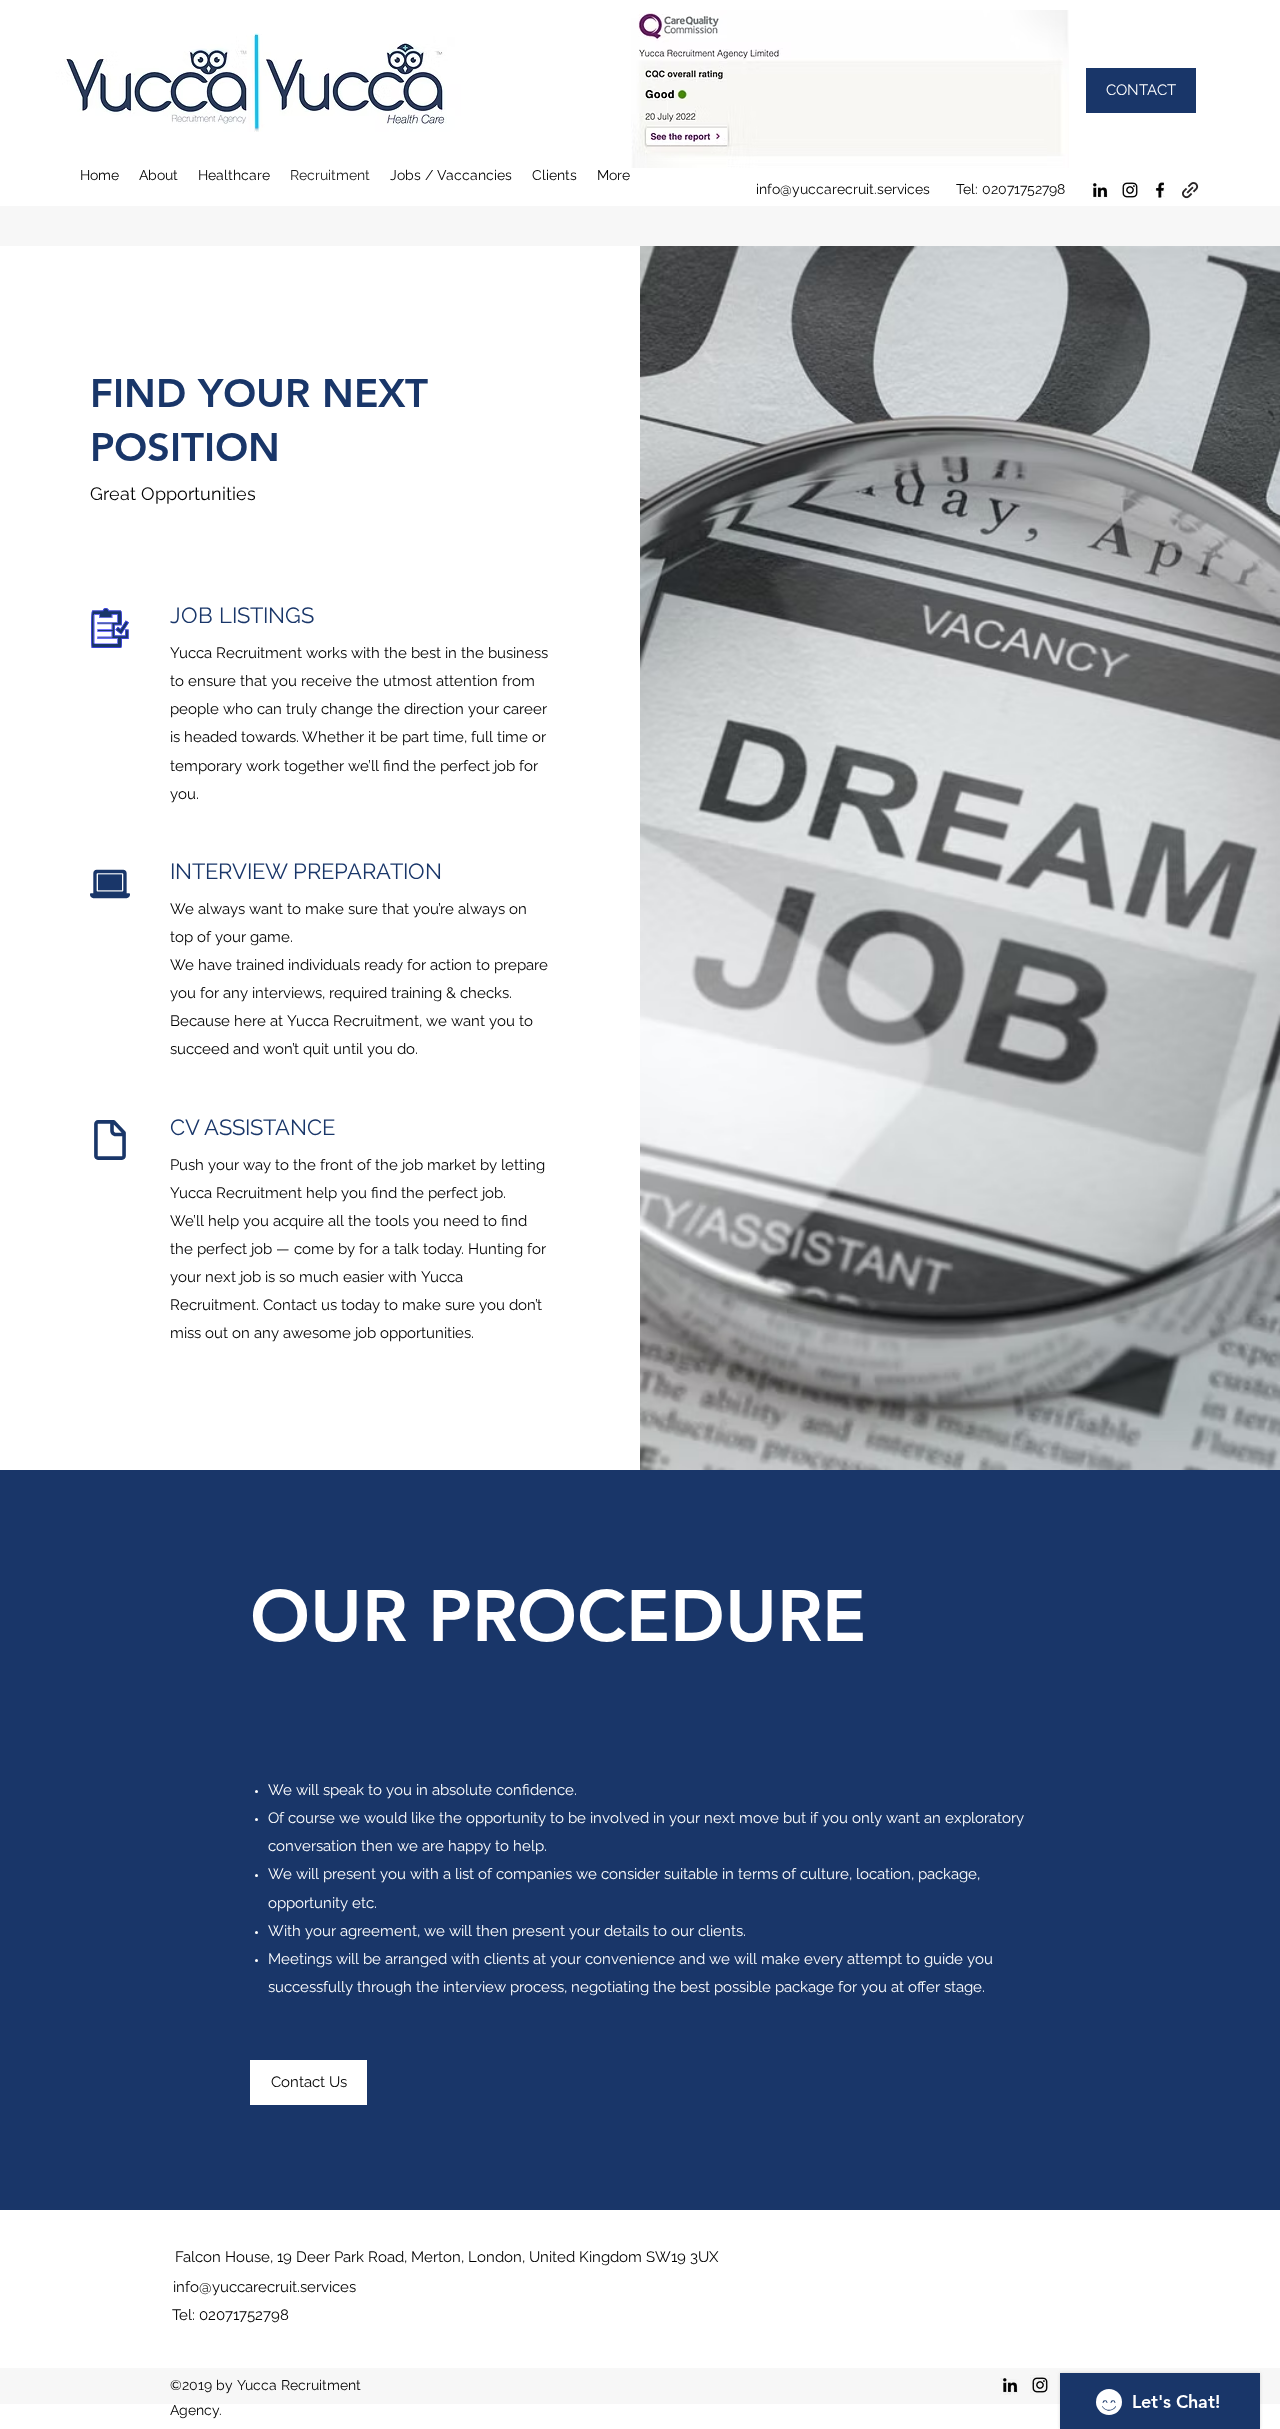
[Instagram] (1130, 190)
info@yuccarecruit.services (843, 189)
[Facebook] (1160, 190)
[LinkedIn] (1100, 190)
